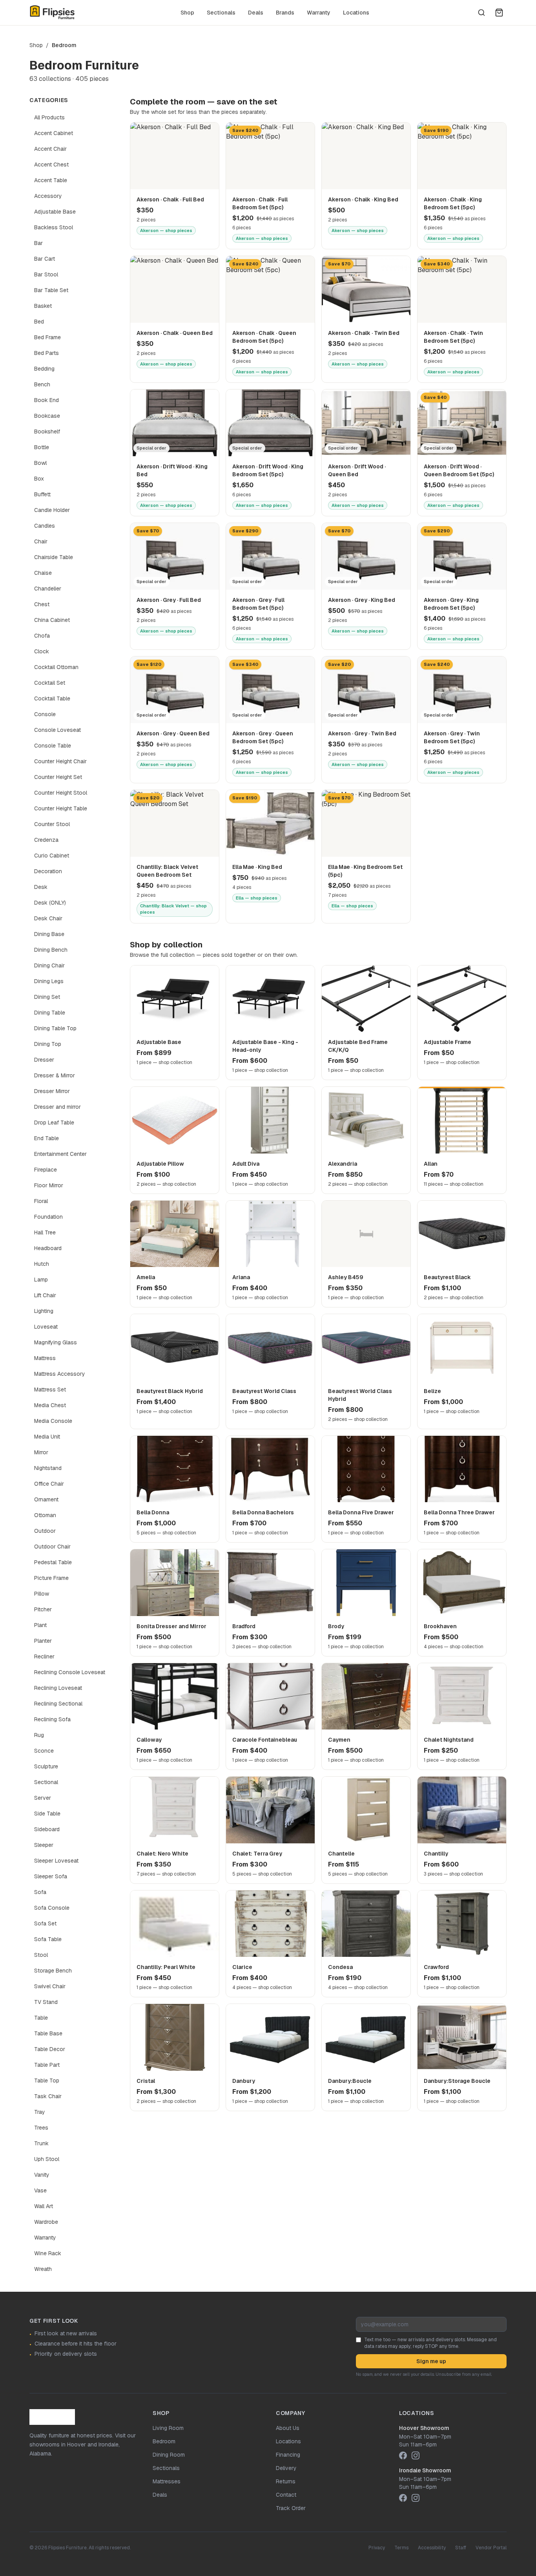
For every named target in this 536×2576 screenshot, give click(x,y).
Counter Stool (52, 824)
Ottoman (45, 1515)
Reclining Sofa (52, 1719)
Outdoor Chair (52, 1547)
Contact (286, 2495)
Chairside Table (54, 557)
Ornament (46, 1499)
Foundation (48, 1217)
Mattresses (167, 2481)
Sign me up (431, 2361)
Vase (40, 2190)
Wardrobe (46, 2222)
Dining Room (169, 2455)
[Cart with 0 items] (499, 13)
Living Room (168, 2428)
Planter (43, 1641)
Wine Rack (48, 2253)
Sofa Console (52, 1908)
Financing (288, 2455)
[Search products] (481, 13)
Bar (38, 243)
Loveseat (46, 1327)
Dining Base (49, 934)
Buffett (42, 494)
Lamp (41, 1280)
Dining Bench (51, 950)
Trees (41, 2128)
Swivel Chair (50, 1986)
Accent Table (51, 180)
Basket (43, 306)
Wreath (43, 2269)
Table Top (47, 2081)
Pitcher (43, 1609)
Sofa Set (45, 1923)
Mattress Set (50, 1389)
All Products (49, 117)
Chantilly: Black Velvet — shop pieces (173, 909)
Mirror (41, 1452)
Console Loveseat (57, 730)
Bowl (40, 463)
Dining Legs (49, 981)
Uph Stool (47, 2159)
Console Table (53, 746)
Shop (187, 13)
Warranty (319, 13)
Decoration (48, 871)
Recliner (44, 1656)
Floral (41, 1201)
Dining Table (50, 1013)
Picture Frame (51, 1578)
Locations (356, 13)
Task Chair (48, 2096)
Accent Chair (50, 149)
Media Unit (47, 1437)
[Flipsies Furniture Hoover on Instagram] (416, 2455)
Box (39, 479)
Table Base (48, 2033)
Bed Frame (47, 337)
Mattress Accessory (60, 1374)
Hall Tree (45, 1232)
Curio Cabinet (52, 856)
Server (43, 1798)
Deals (256, 13)
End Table (46, 1138)
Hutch (42, 1264)
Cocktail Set (50, 683)
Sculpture (46, 1766)
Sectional (46, 1782)
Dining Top (48, 1044)
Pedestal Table (53, 1562)
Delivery (286, 2468)
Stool (41, 1955)
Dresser (44, 1060)
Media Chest (50, 1405)
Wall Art (44, 2206)
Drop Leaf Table (54, 1123)
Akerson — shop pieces (166, 230)
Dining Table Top (55, 1028)
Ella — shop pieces (257, 898)
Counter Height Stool (61, 793)
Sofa (40, 1892)
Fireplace (46, 1170)
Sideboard (47, 1829)
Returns (286, 2481)
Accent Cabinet (54, 133)
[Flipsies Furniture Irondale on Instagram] (416, 2498)
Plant (40, 1625)
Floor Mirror (49, 1185)
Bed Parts (46, 353)
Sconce (44, 1751)
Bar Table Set (51, 290)
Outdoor (45, 1531)
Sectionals (221, 13)
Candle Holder (52, 510)
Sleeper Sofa (51, 1876)
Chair (41, 541)
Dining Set (47, 997)
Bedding (44, 369)
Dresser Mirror (52, 1091)
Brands (285, 13)
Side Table (47, 1814)
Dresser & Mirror (55, 1075)
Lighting (44, 1311)
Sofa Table (48, 1939)
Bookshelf (47, 431)
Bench (42, 384)
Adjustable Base (55, 212)
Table (41, 2018)
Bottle (42, 447)
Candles (45, 526)
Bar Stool (46, 274)
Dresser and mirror (57, 1107)
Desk (41, 887)
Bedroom (164, 2441)
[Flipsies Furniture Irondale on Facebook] (403, 2498)
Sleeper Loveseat (56, 1861)
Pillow (42, 1594)
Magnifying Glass (56, 1342)
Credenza (46, 840)
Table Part (47, 2065)
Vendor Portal (491, 2548)
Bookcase (47, 416)
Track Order (291, 2508)
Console (45, 714)
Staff (461, 2548)
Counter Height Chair (60, 761)
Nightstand (48, 1468)
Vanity (42, 2175)
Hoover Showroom (424, 2428)
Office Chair (49, 1484)
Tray (40, 2112)
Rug (39, 1735)
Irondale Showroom (425, 2470)
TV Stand (46, 2002)
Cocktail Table (52, 698)
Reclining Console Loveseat (70, 1672)
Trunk (41, 2143)
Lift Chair (45, 1295)
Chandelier (48, 589)
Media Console (53, 1421)
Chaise (43, 573)
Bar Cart (45, 259)
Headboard (48, 1248)
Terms (401, 2548)
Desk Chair (48, 918)
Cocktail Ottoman (56, 667)
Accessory (48, 196)
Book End (46, 400)
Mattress (45, 1358)
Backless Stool (54, 227)
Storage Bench (53, 1971)
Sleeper (44, 1845)
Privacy (377, 2548)
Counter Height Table (61, 808)
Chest (42, 604)
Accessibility (432, 2548)
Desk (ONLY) (50, 903)
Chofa (42, 636)
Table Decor (50, 2049)
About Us (288, 2428)
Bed (39, 322)
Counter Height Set (58, 777)
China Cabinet (52, 620)
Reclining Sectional (58, 1704)
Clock (42, 651)
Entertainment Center (60, 1154)
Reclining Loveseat (58, 1688)
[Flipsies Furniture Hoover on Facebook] (403, 2455)
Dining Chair (49, 965)
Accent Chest (51, 165)
